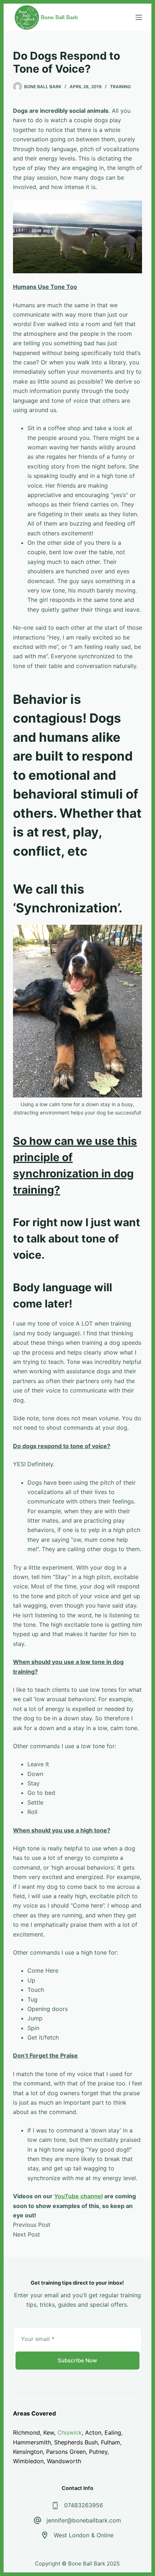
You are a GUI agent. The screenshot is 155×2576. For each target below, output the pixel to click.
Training (120, 87)
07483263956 (84, 2505)
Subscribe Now (77, 2360)
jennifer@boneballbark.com (84, 2520)
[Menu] (139, 17)
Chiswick (70, 2432)
